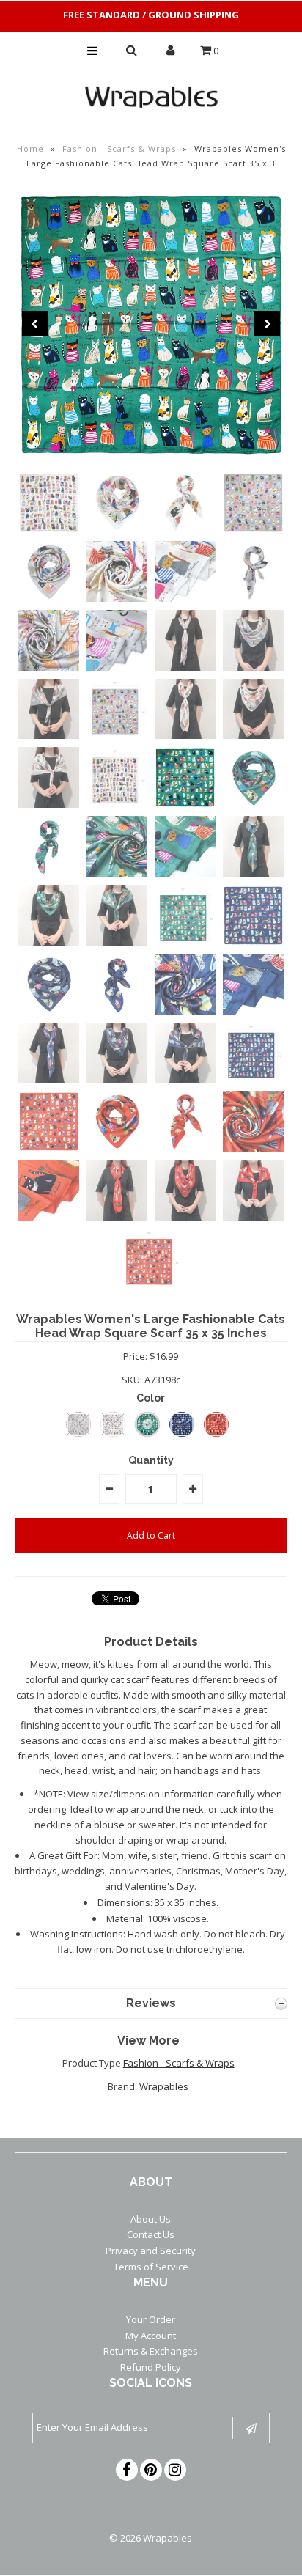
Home (30, 148)
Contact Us (151, 2234)
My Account (151, 2336)
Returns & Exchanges (151, 2351)
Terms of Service (151, 2267)
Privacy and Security (151, 2251)
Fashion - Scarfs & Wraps (119, 148)
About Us (151, 2219)
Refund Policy (151, 2367)
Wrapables (164, 2086)
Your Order (151, 2319)
